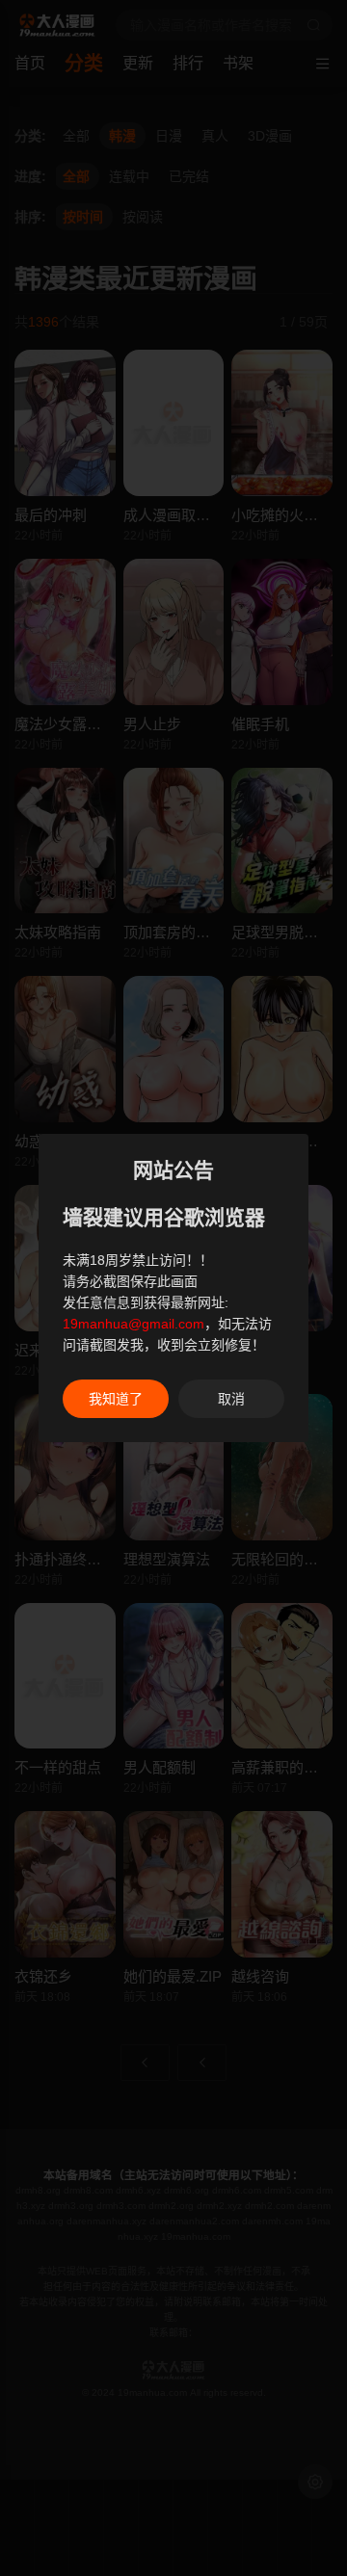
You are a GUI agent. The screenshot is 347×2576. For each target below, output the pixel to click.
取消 (231, 1399)
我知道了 (116, 1399)
